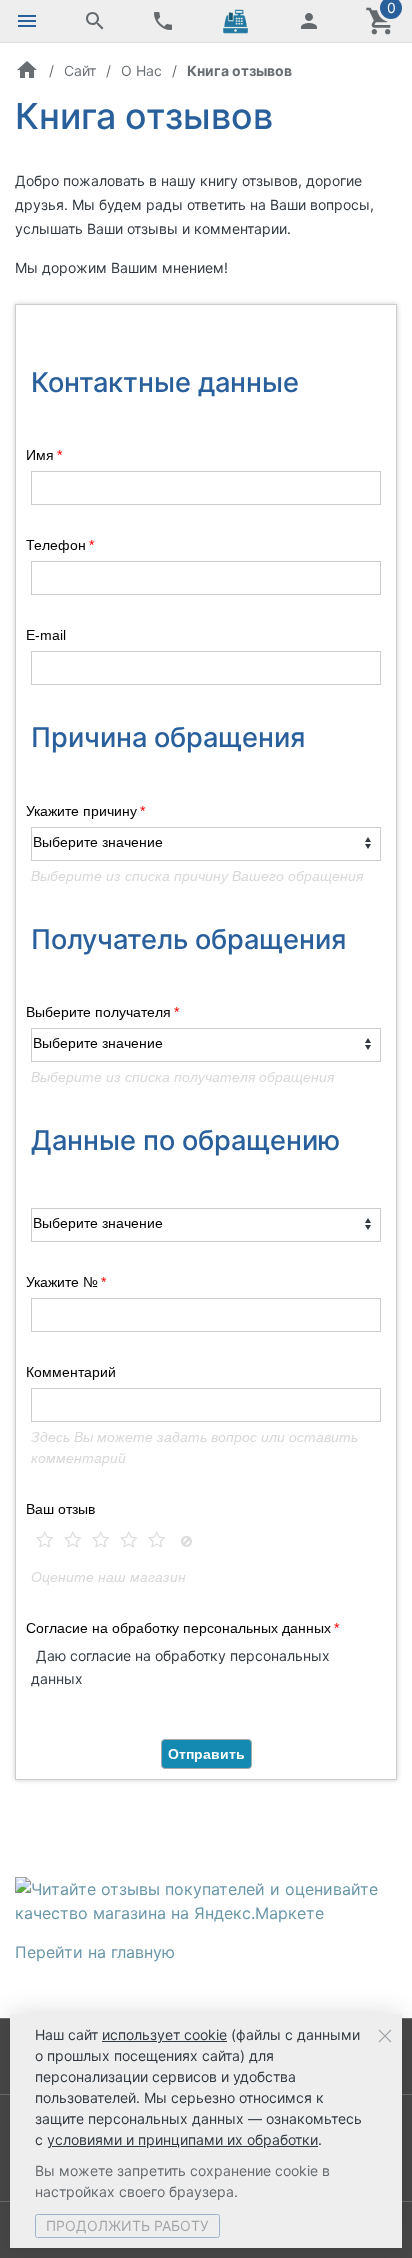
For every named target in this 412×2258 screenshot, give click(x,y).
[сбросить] (186, 1543)
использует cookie (164, 2034)
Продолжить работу (127, 2225)
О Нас (141, 70)
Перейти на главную (95, 1952)
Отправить (206, 1754)
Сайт (80, 70)
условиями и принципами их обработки (182, 2139)
